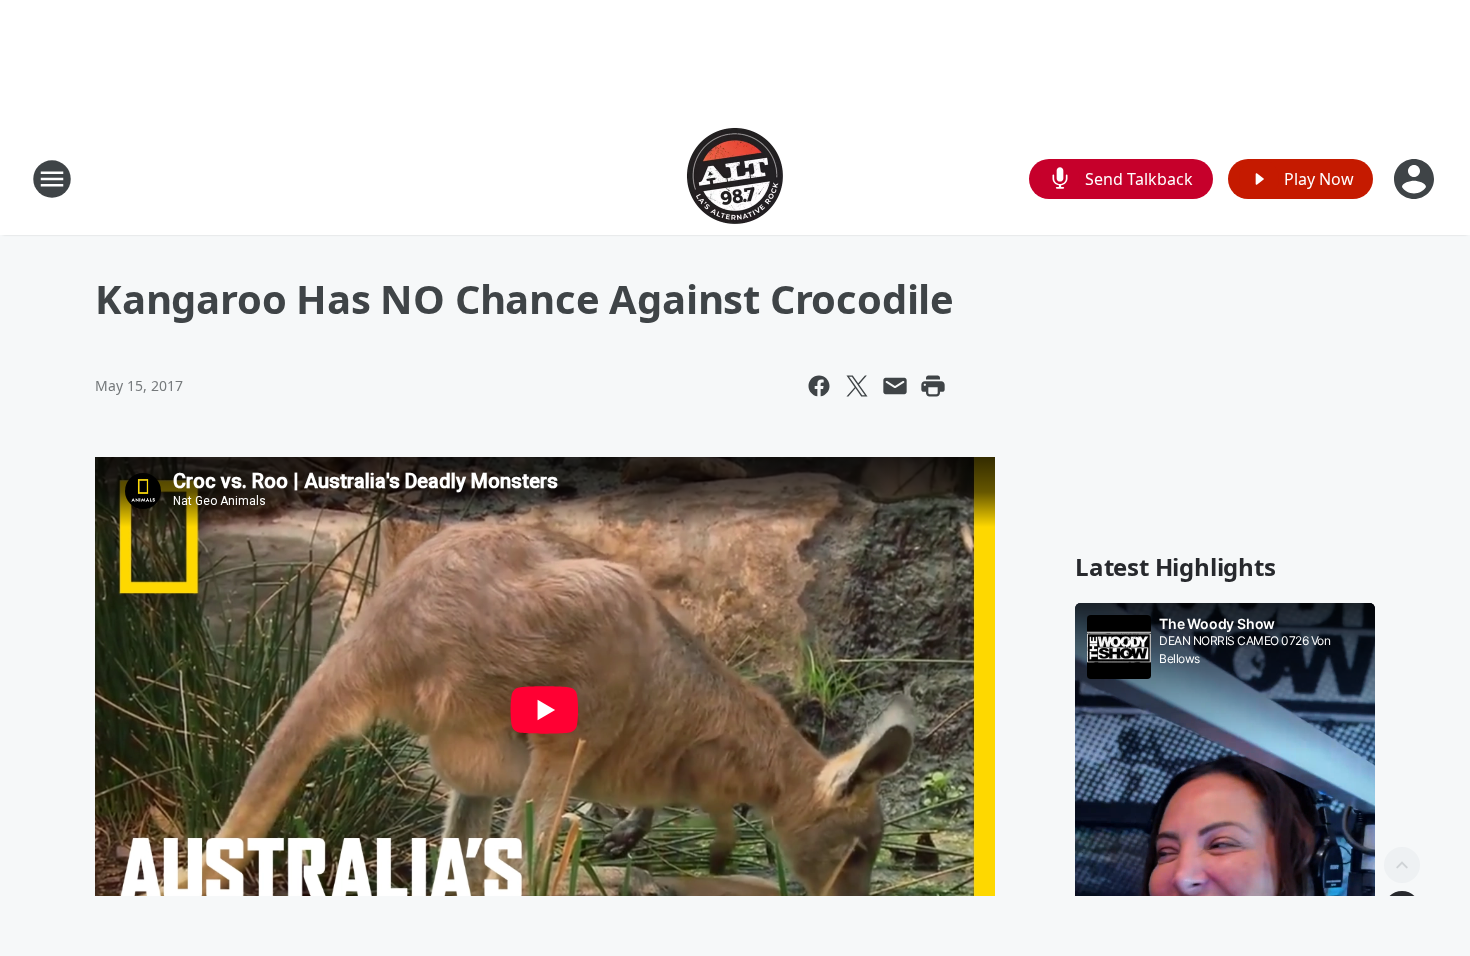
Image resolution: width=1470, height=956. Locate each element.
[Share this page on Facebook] (819, 386)
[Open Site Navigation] (52, 179)
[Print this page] (933, 386)
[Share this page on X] (857, 386)
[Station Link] (735, 178)
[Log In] (1416, 179)
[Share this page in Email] (895, 386)
